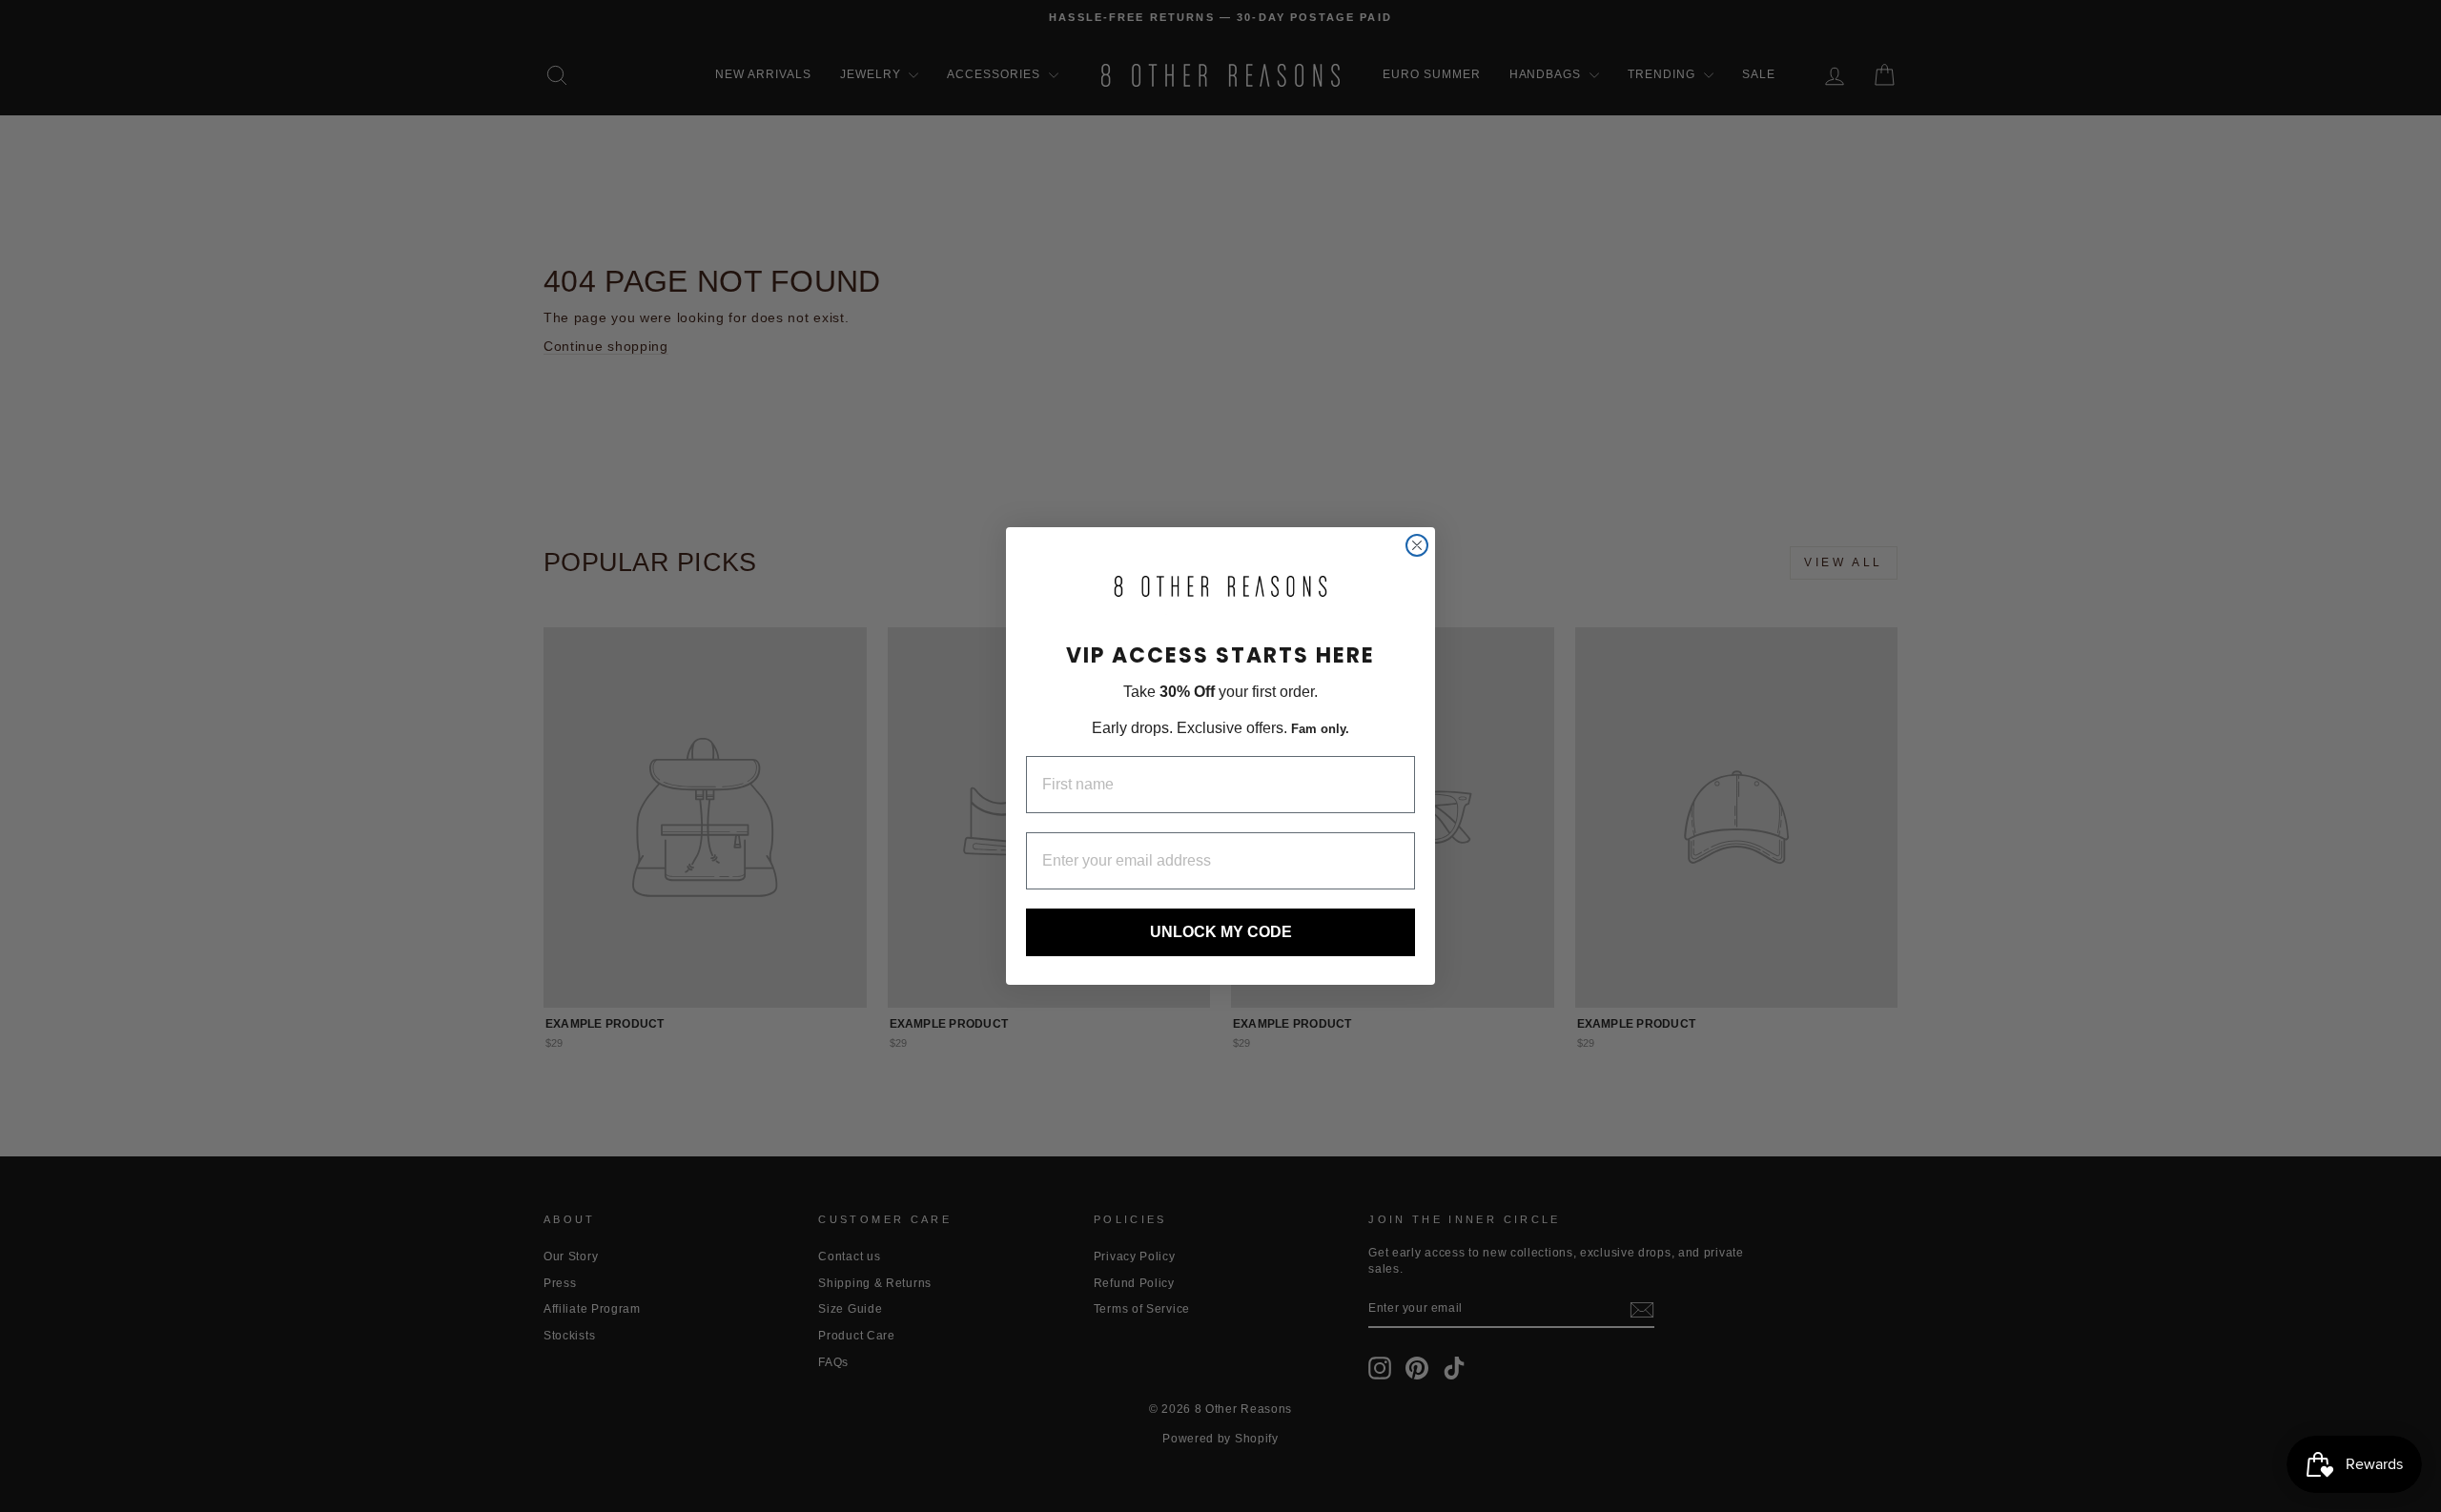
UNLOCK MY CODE (1221, 932)
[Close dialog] (1417, 545)
